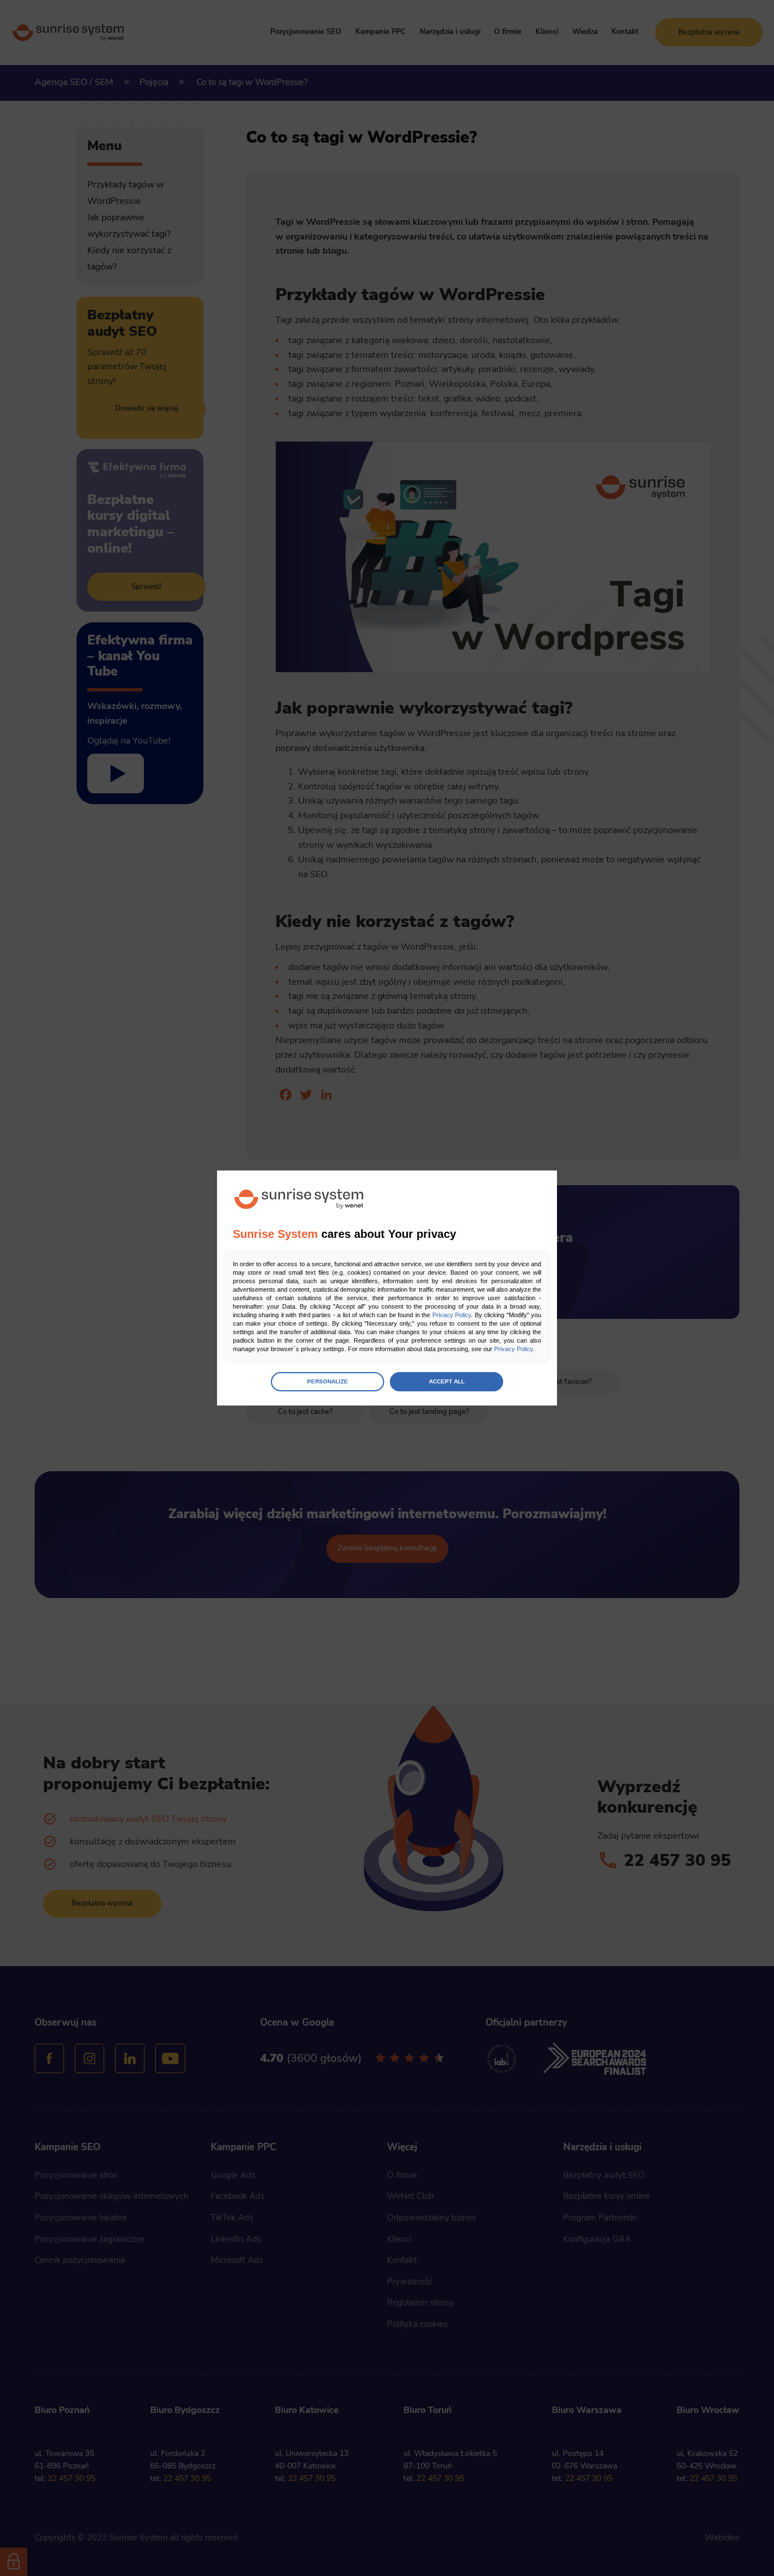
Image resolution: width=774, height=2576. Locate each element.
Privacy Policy (452, 1315)
